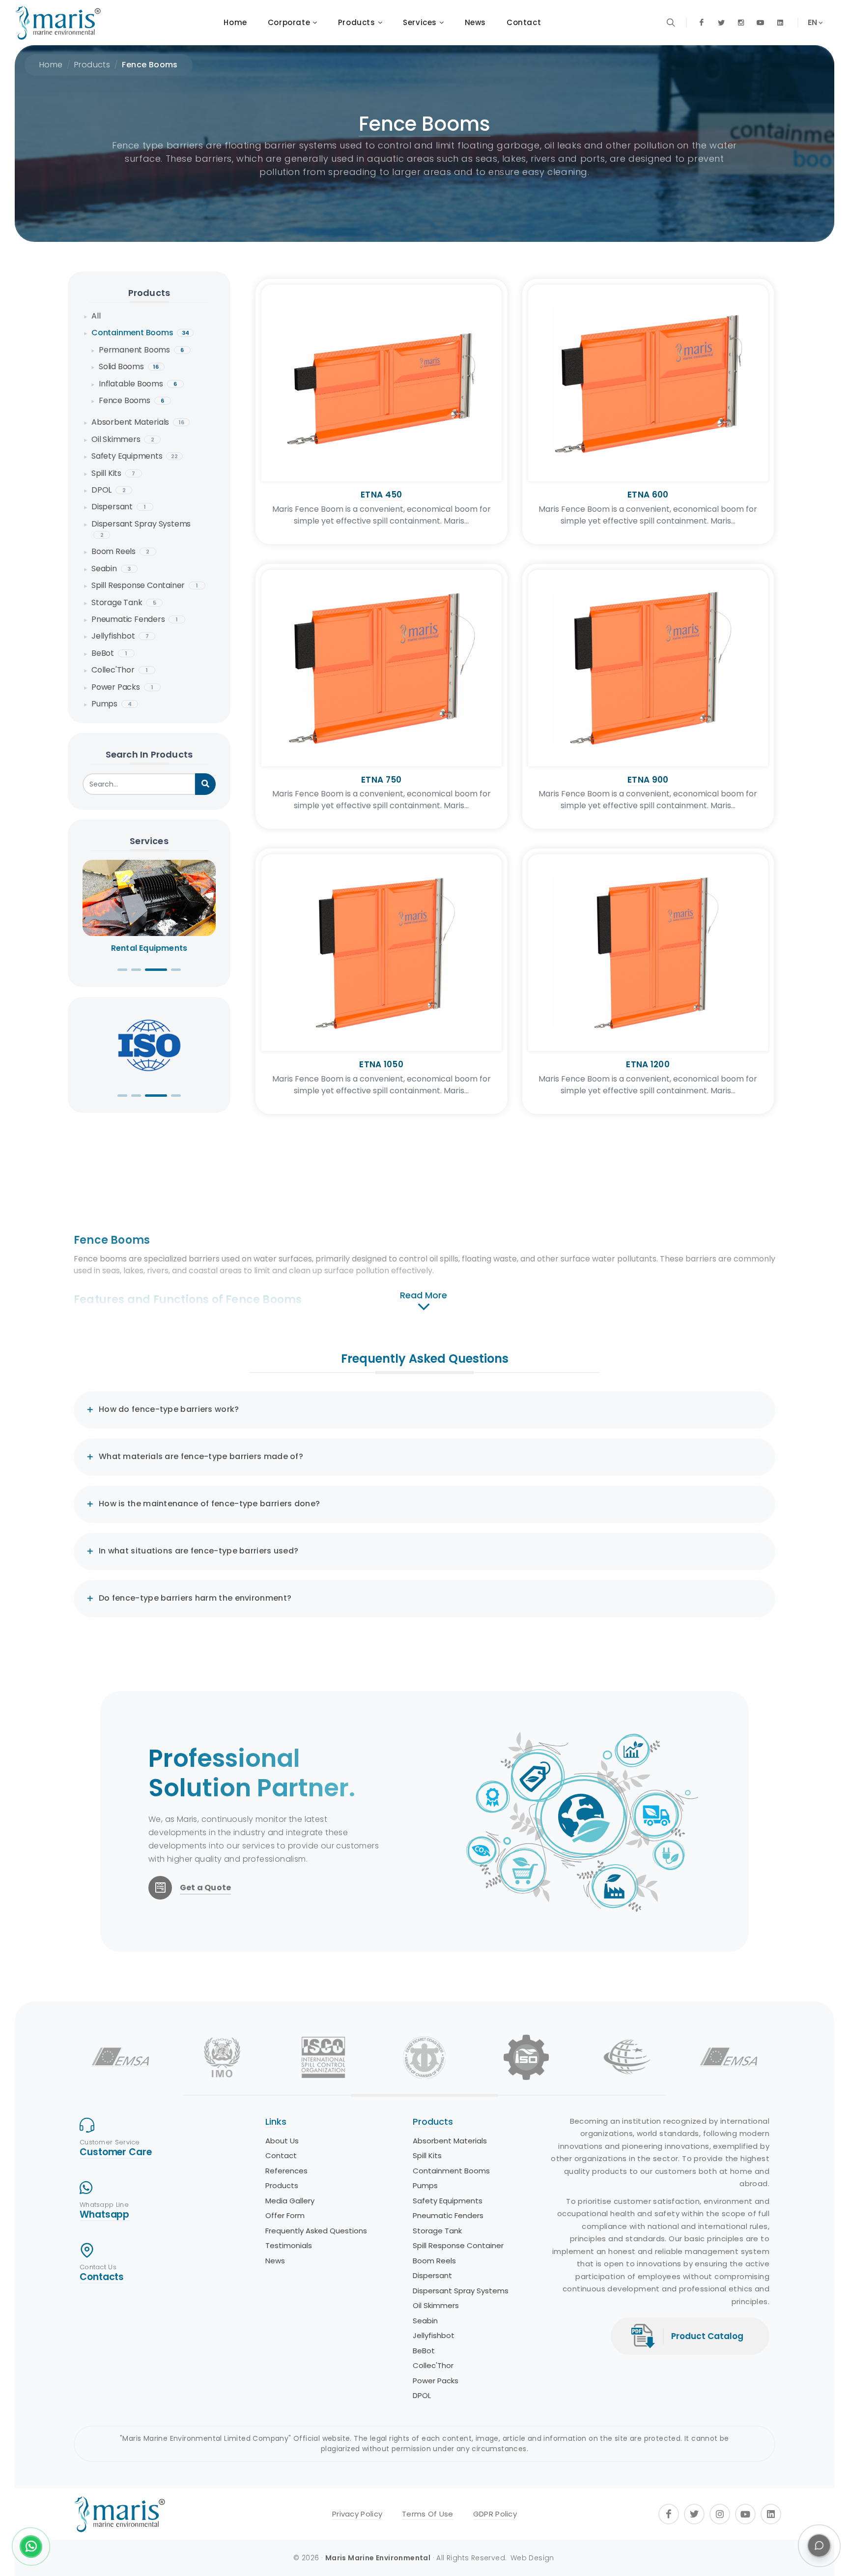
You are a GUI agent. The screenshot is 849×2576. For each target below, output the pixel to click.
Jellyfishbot (120, 636)
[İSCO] (323, 2057)
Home (51, 65)
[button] (122, 970)
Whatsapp (104, 2214)
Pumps (112, 704)
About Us (282, 2141)
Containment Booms (140, 333)
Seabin (111, 569)
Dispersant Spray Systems (141, 528)
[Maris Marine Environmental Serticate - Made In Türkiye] (149, 1045)
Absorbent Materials (138, 422)
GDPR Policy (495, 2514)
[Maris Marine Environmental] (58, 23)
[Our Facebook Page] (702, 23)
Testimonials (289, 2245)
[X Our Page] (721, 23)
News (275, 2261)
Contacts (102, 2277)
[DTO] (424, 2057)
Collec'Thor (120, 670)
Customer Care (116, 2152)
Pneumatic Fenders (135, 619)
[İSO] (526, 2057)
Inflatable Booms (138, 384)
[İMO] (222, 2057)
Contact (281, 2155)
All (96, 316)
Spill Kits (113, 473)
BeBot (109, 653)
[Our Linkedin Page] (780, 23)
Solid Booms (129, 366)
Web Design (532, 2558)
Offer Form (285, 2215)
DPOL (109, 490)
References (286, 2171)
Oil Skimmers (123, 439)
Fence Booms (150, 65)
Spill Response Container (145, 585)
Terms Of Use (428, 2514)
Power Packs (122, 687)
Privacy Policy (357, 2514)
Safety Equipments (135, 456)
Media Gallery (290, 2201)
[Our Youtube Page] (761, 23)
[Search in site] (671, 23)
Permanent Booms (141, 350)
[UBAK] (627, 2057)
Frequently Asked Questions (316, 2231)
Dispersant (119, 507)
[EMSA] (120, 2057)
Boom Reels (120, 551)
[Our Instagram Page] (741, 23)
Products (92, 65)
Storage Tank (124, 602)
